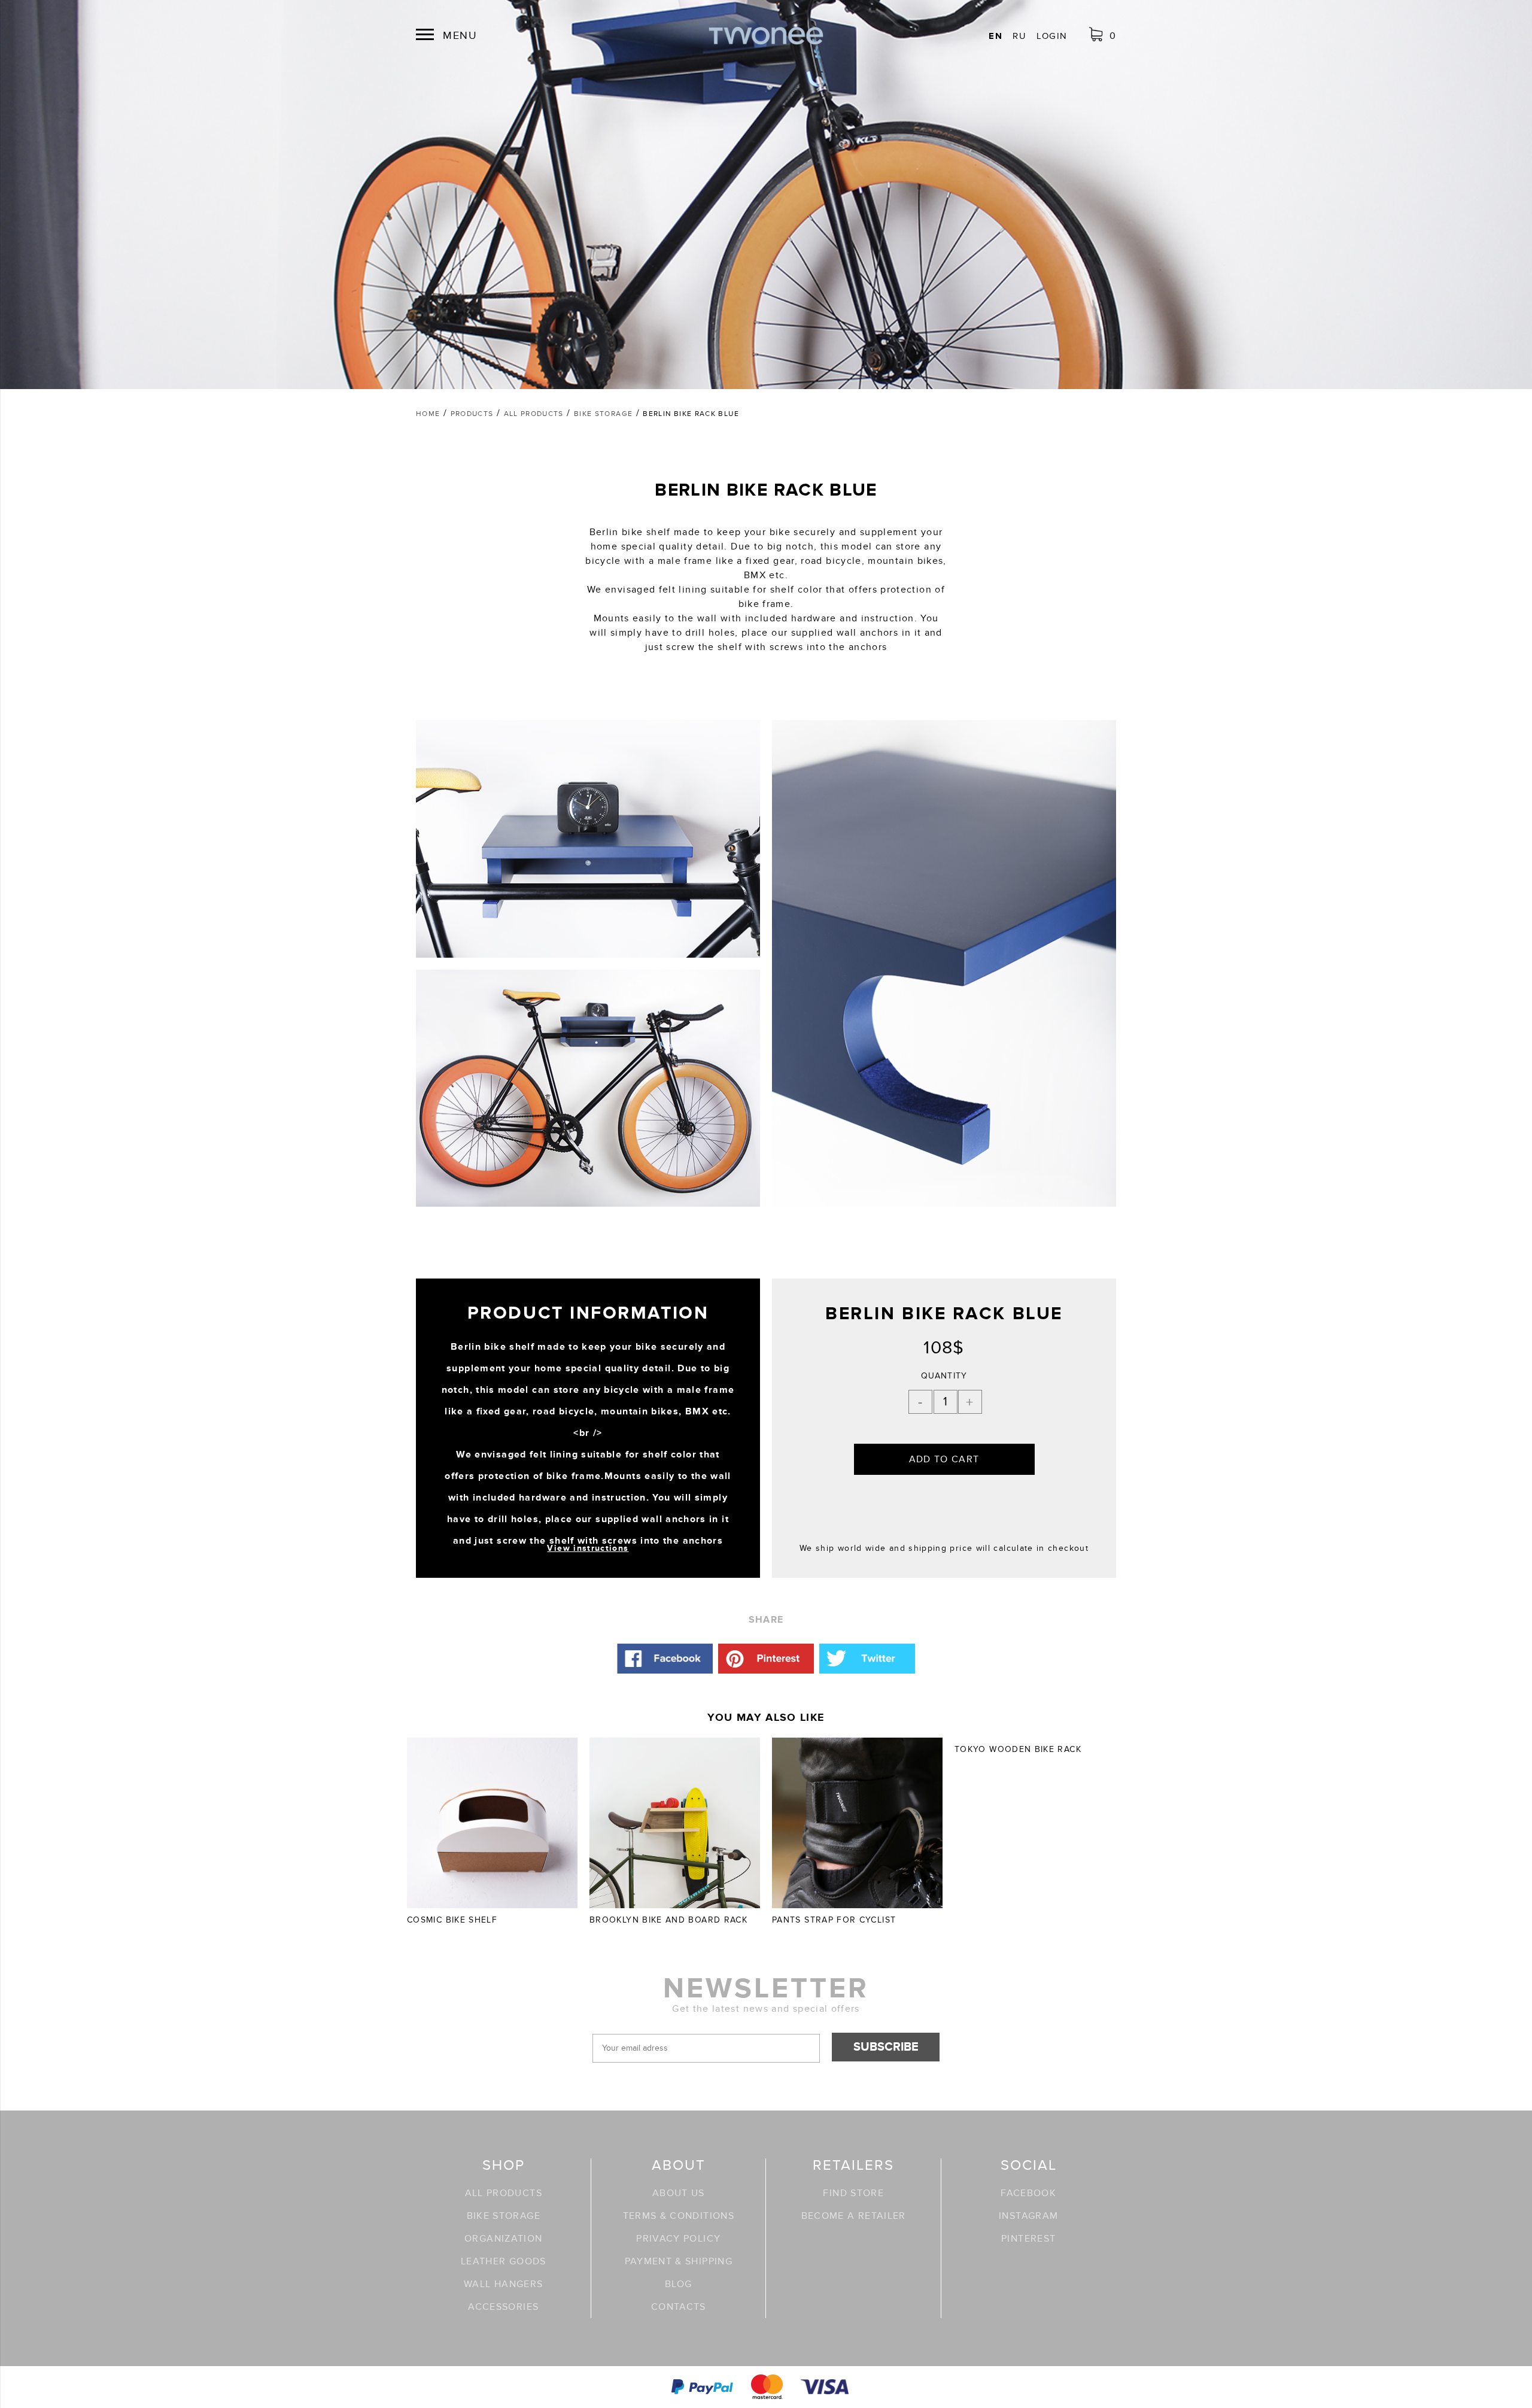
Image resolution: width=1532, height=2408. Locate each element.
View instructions (588, 1548)
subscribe (886, 2047)
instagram (1028, 2216)
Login (1052, 36)
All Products (504, 2193)
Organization (503, 2239)
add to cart (944, 1459)
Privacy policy (678, 2239)
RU (1019, 36)
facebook (1028, 2193)
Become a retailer (854, 2216)
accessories (503, 2307)
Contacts (679, 2307)
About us (679, 2193)
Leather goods (504, 2261)
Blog (678, 2284)
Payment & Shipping (679, 2261)
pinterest (1028, 2239)
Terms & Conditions (679, 2216)
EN (996, 36)
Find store (853, 2193)
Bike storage (504, 2216)
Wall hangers (503, 2284)
